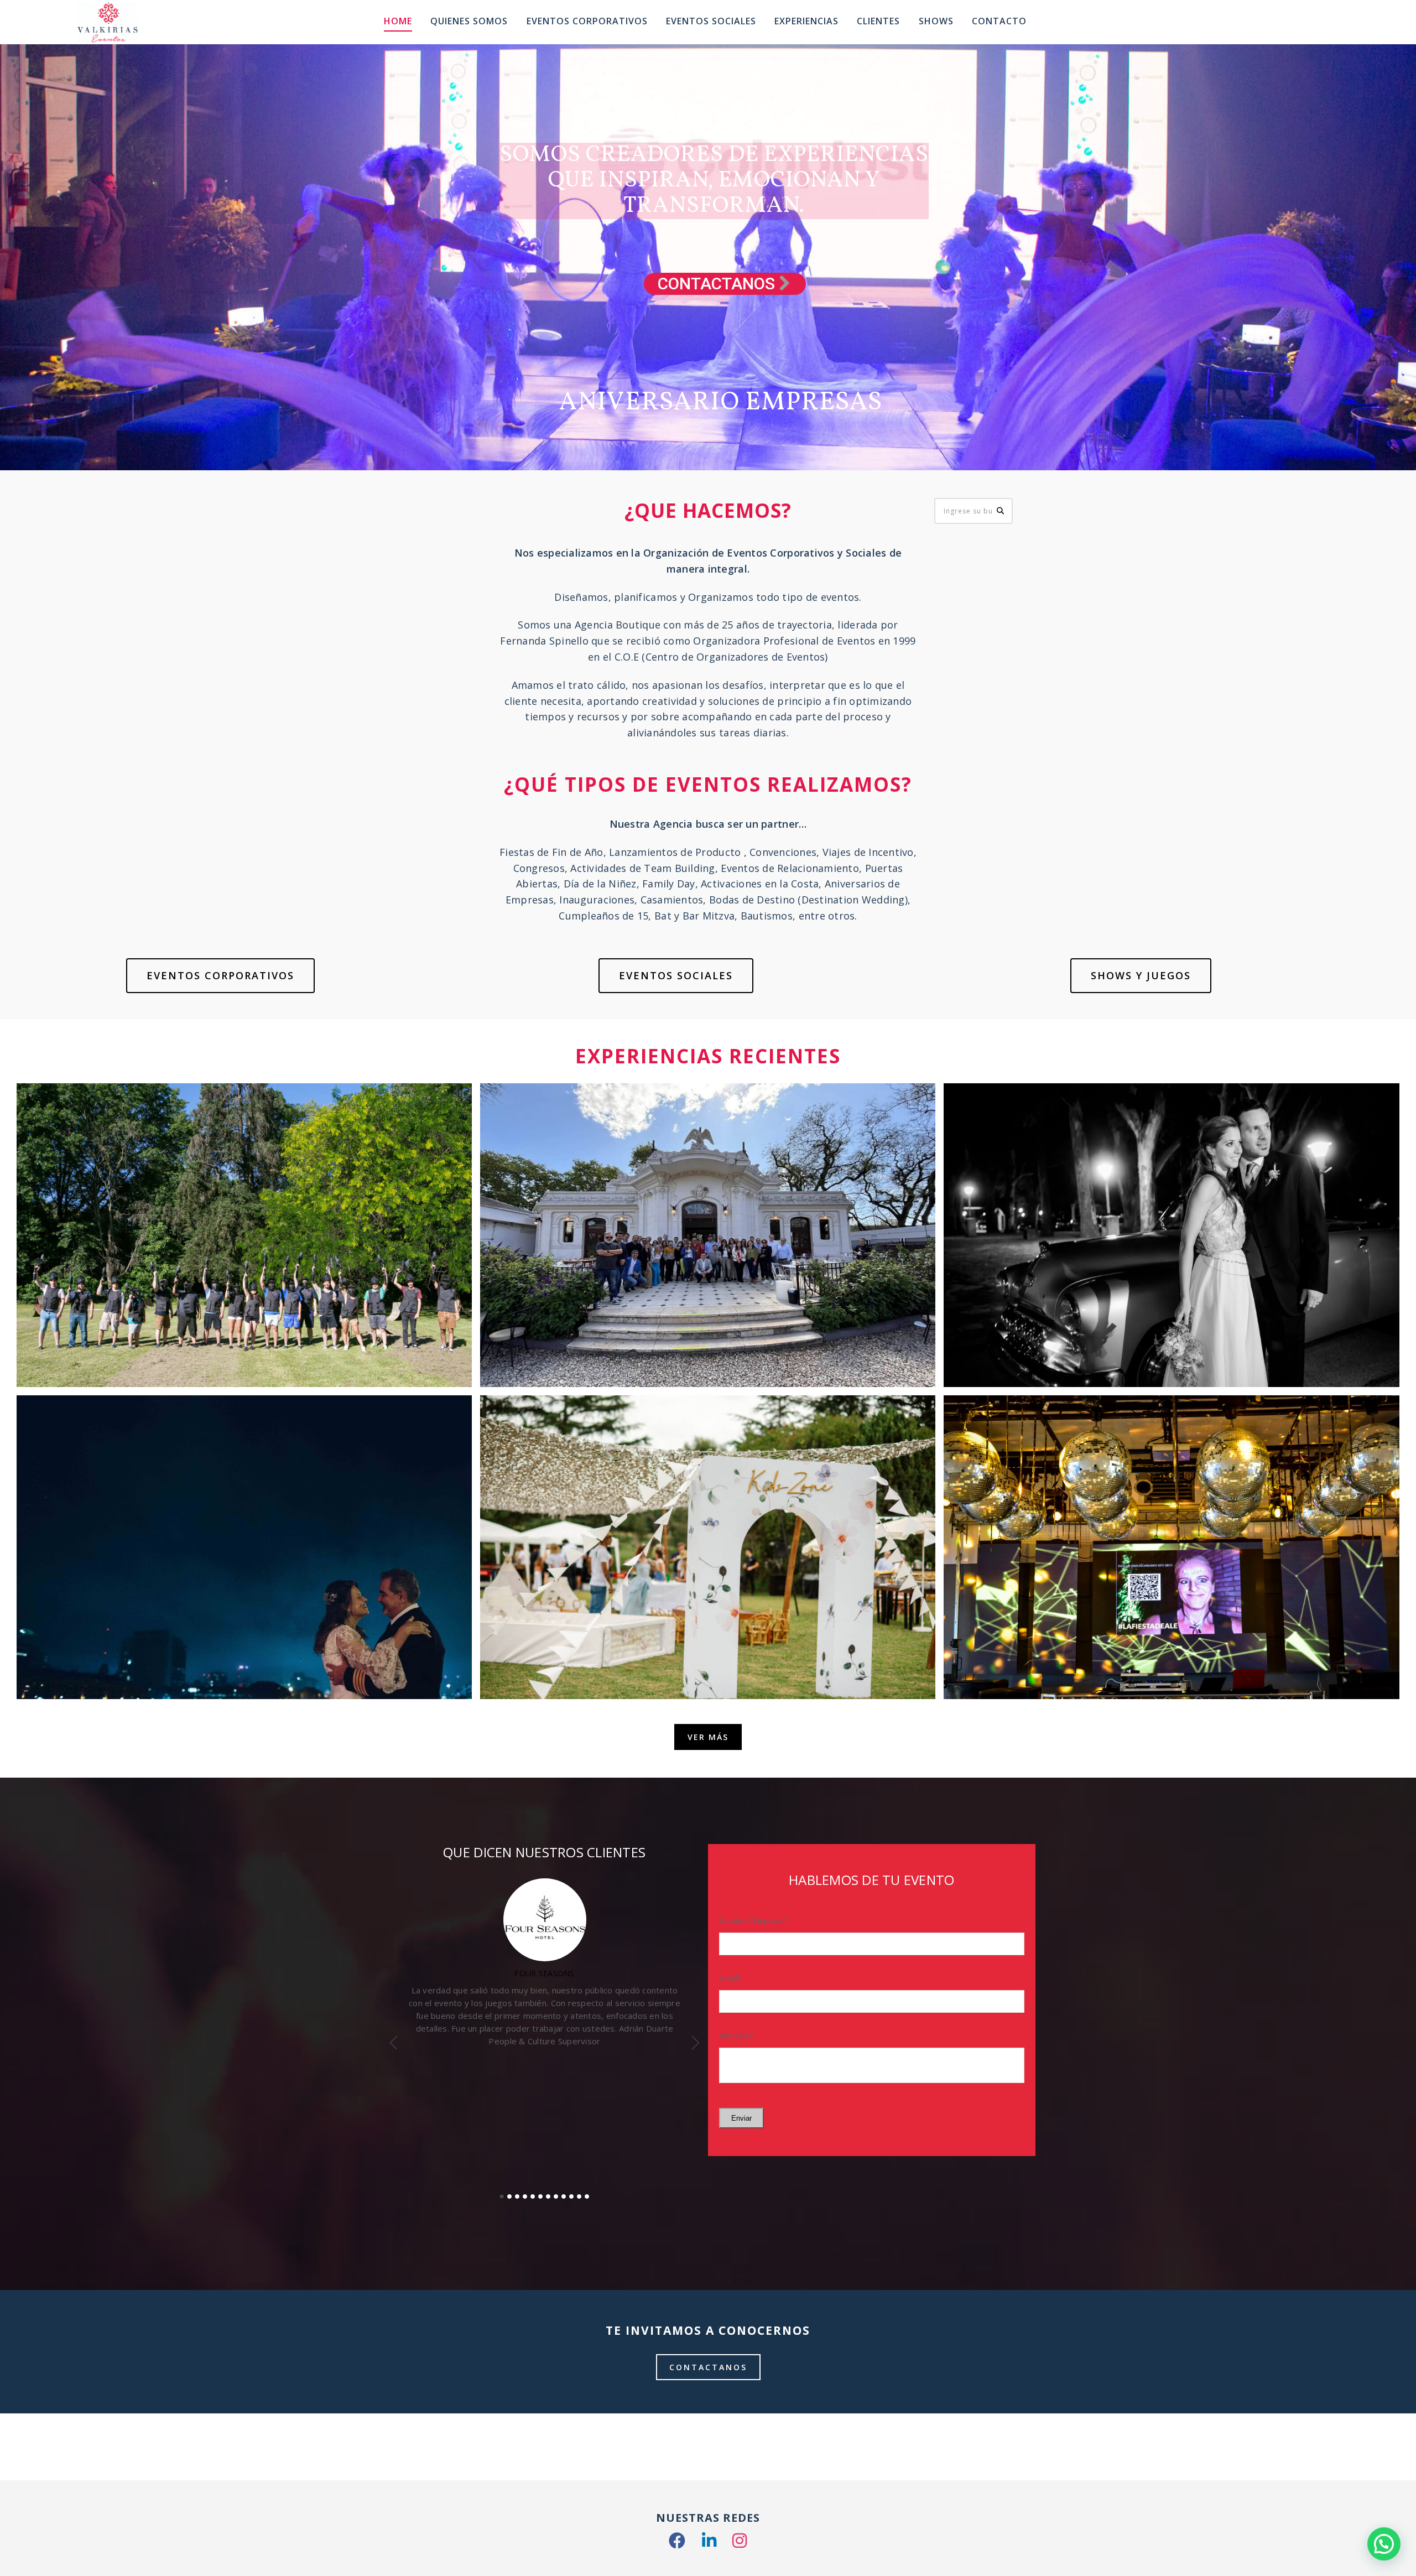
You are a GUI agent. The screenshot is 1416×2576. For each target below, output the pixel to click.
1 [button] (502, 2196)
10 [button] (571, 2196)
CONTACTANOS (708, 2367)
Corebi (708, 1359)
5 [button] (533, 2196)
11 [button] (579, 2196)
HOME (398, 21)
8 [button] (556, 2196)
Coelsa (244, 1359)
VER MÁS (708, 1737)
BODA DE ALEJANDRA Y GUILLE (1172, 1359)
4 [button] (525, 2196)
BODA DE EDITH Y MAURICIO (244, 1671)
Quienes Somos (469, 21)
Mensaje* (736, 2035)
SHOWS (936, 21)
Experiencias (806, 21)
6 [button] (540, 2196)
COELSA (545, 1973)
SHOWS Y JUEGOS (1141, 975)
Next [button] (696, 2043)
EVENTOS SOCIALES (676, 975)
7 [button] (548, 2196)
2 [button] (509, 2196)
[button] (1384, 2544)
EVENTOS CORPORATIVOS (220, 975)
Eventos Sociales (711, 21)
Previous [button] (394, 2043)
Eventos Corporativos (587, 21)
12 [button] (587, 2196)
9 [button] (564, 2196)
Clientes (878, 21)
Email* (730, 1978)
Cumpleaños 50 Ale (1172, 1671)
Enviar (741, 2118)
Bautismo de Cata (708, 1671)
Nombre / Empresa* (754, 1920)
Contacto (999, 21)
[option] (545, 2003)
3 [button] (517, 2196)
